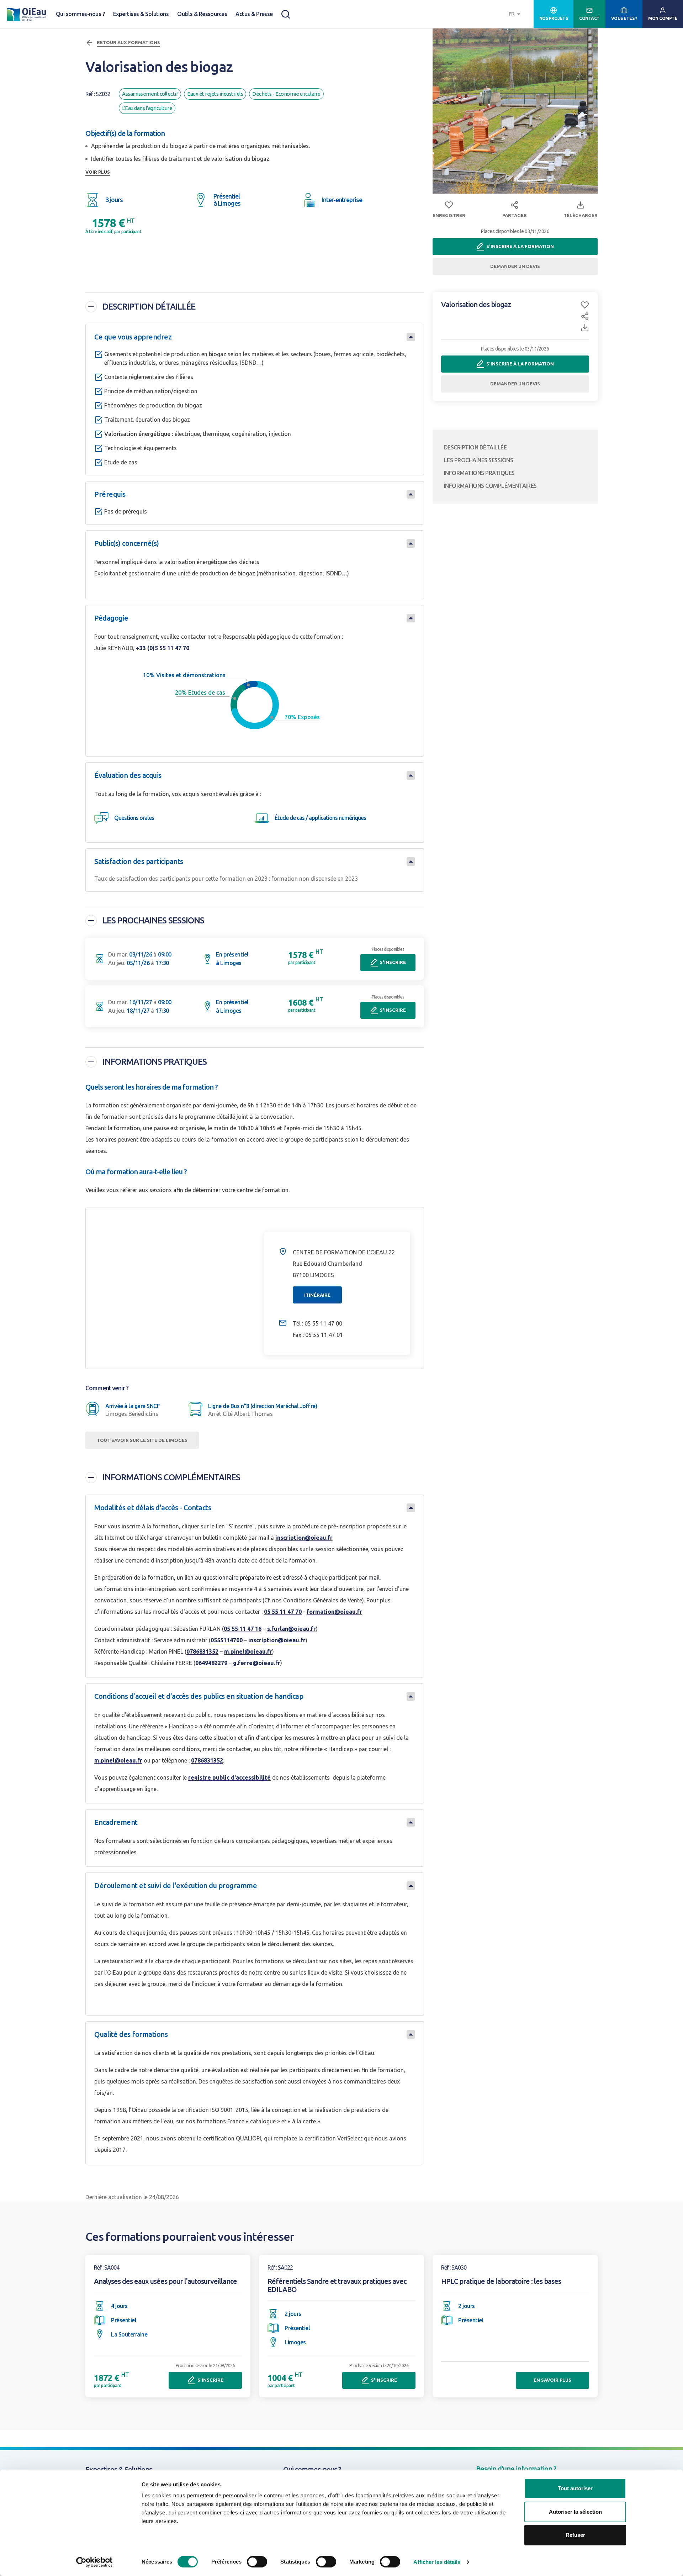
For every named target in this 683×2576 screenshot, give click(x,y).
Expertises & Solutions (141, 14)
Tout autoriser (575, 2488)
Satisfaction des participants (139, 861)
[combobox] (515, 14)
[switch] (257, 2562)
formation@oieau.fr (334, 1612)
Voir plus (98, 172)
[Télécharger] (585, 328)
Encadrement (116, 1822)
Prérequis (110, 494)
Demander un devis (515, 266)
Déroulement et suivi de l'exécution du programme (176, 1885)
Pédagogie (111, 618)
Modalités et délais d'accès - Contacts (153, 1508)
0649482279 (211, 1663)
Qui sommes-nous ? (80, 14)
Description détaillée (149, 307)
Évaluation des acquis (128, 775)
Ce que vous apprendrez (133, 337)
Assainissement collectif (150, 94)
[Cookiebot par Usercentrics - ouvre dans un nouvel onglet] (94, 2562)
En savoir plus (552, 2380)
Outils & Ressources (202, 14)
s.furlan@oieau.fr (292, 1629)
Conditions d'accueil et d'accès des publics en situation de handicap (199, 1696)
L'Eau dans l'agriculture (147, 108)
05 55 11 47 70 (283, 1612)
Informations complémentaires (171, 1477)
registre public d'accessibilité (229, 1777)
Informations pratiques (155, 1062)
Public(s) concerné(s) (127, 543)
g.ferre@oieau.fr (257, 1663)
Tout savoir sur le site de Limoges (142, 1440)
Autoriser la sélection (575, 2512)
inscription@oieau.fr (304, 1538)
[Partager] (585, 318)
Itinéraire (317, 1295)
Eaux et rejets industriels (215, 94)
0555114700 (227, 1640)
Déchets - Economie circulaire (286, 94)
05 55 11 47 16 (243, 1629)
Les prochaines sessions (153, 920)
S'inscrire (393, 962)
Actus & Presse (254, 14)
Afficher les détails (437, 2562)
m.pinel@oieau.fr (248, 1652)
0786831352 (202, 1652)
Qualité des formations (131, 2034)
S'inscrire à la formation (520, 246)
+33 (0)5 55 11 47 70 (163, 648)
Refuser (575, 2535)
